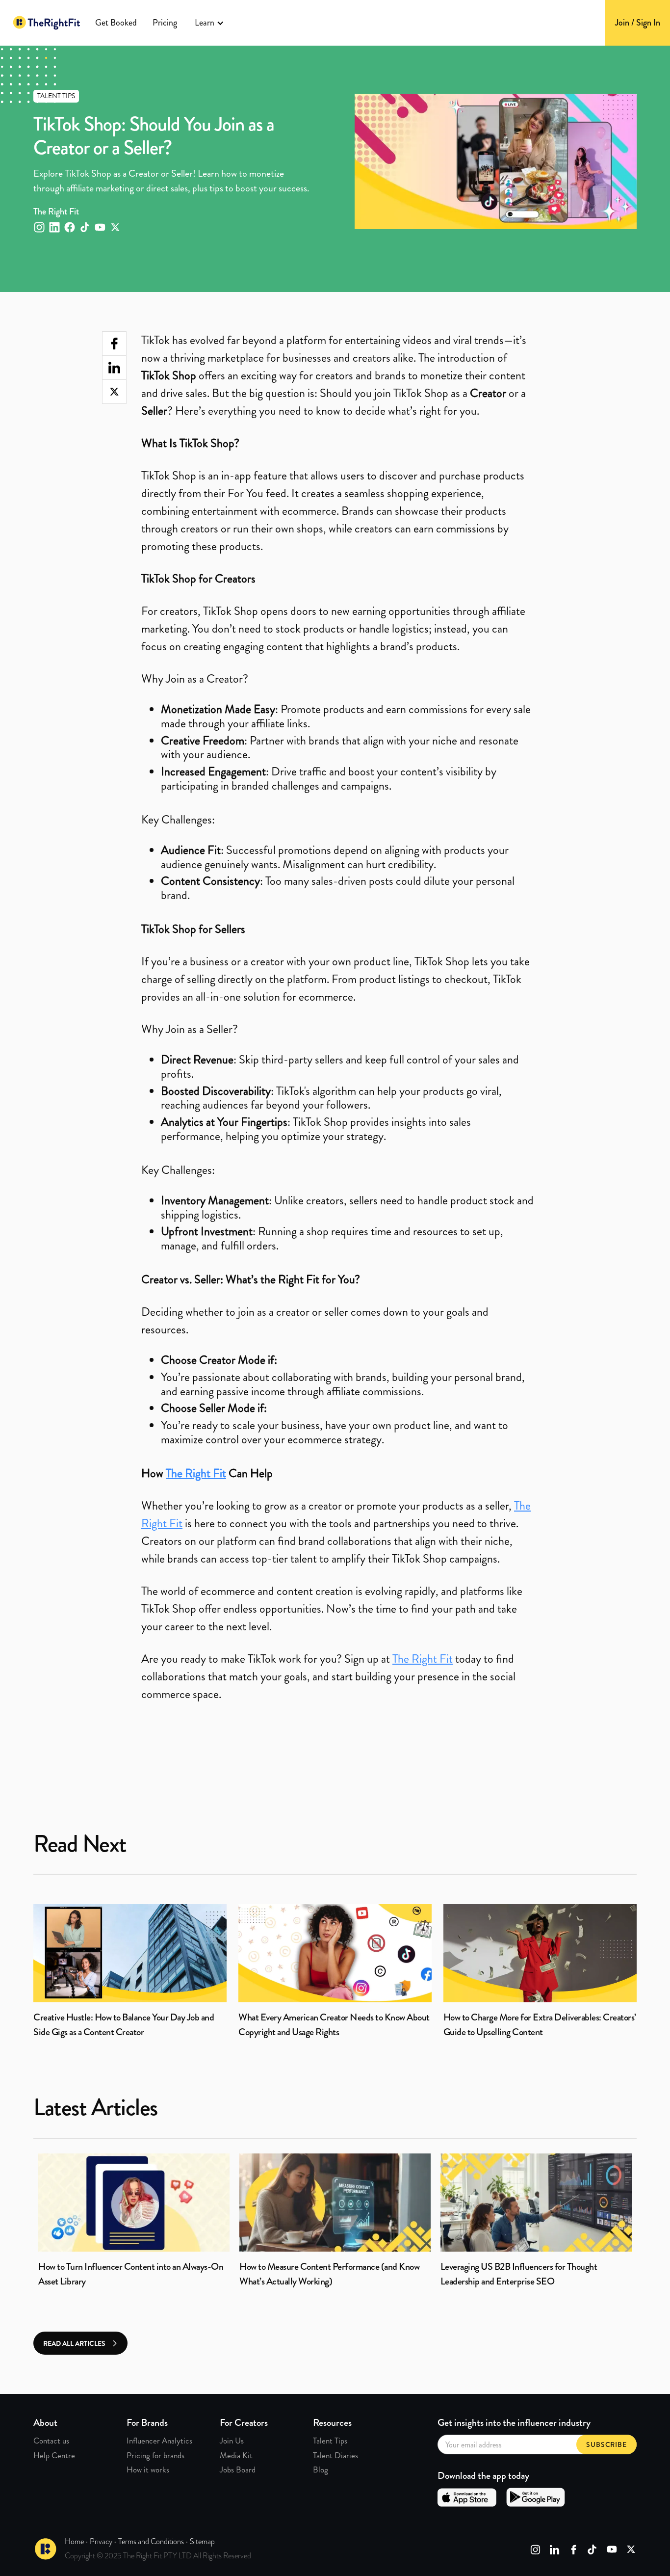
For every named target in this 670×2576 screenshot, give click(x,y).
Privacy (101, 2541)
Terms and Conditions (151, 2541)
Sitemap (202, 2541)
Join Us (232, 2441)
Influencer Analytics (159, 2441)
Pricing (165, 23)
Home (74, 2541)
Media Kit (236, 2455)
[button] (209, 23)
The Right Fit (423, 1659)
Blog (321, 2470)
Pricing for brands (155, 2455)
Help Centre (54, 2455)
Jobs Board (238, 2470)
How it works (148, 2470)
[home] (47, 23)
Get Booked (116, 23)
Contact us (51, 2441)
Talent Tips (330, 2441)
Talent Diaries (335, 2455)
